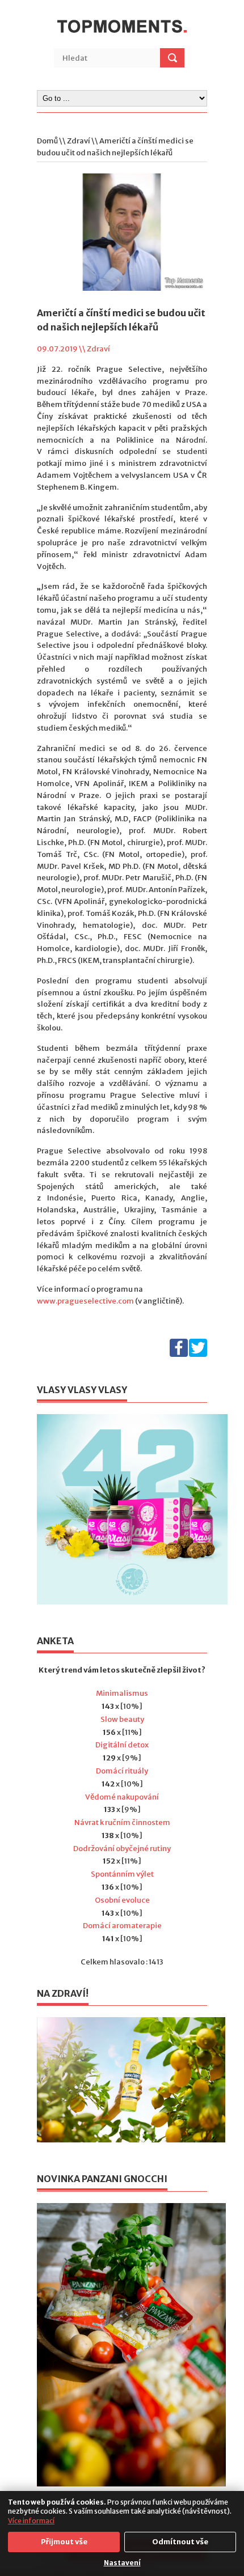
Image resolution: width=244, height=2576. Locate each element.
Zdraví (79, 141)
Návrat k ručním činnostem (122, 1822)
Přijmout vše (64, 2542)
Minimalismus (122, 1693)
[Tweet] (198, 1354)
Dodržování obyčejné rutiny (122, 1849)
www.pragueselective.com (85, 1301)
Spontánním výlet (122, 1874)
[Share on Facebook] (179, 1354)
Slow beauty (122, 1719)
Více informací (31, 2521)
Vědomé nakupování (122, 1797)
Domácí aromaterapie (122, 1926)
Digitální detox (122, 1745)
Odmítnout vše (180, 2542)
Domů (47, 141)
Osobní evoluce (122, 1900)
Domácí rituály (122, 1771)
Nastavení (122, 2563)
